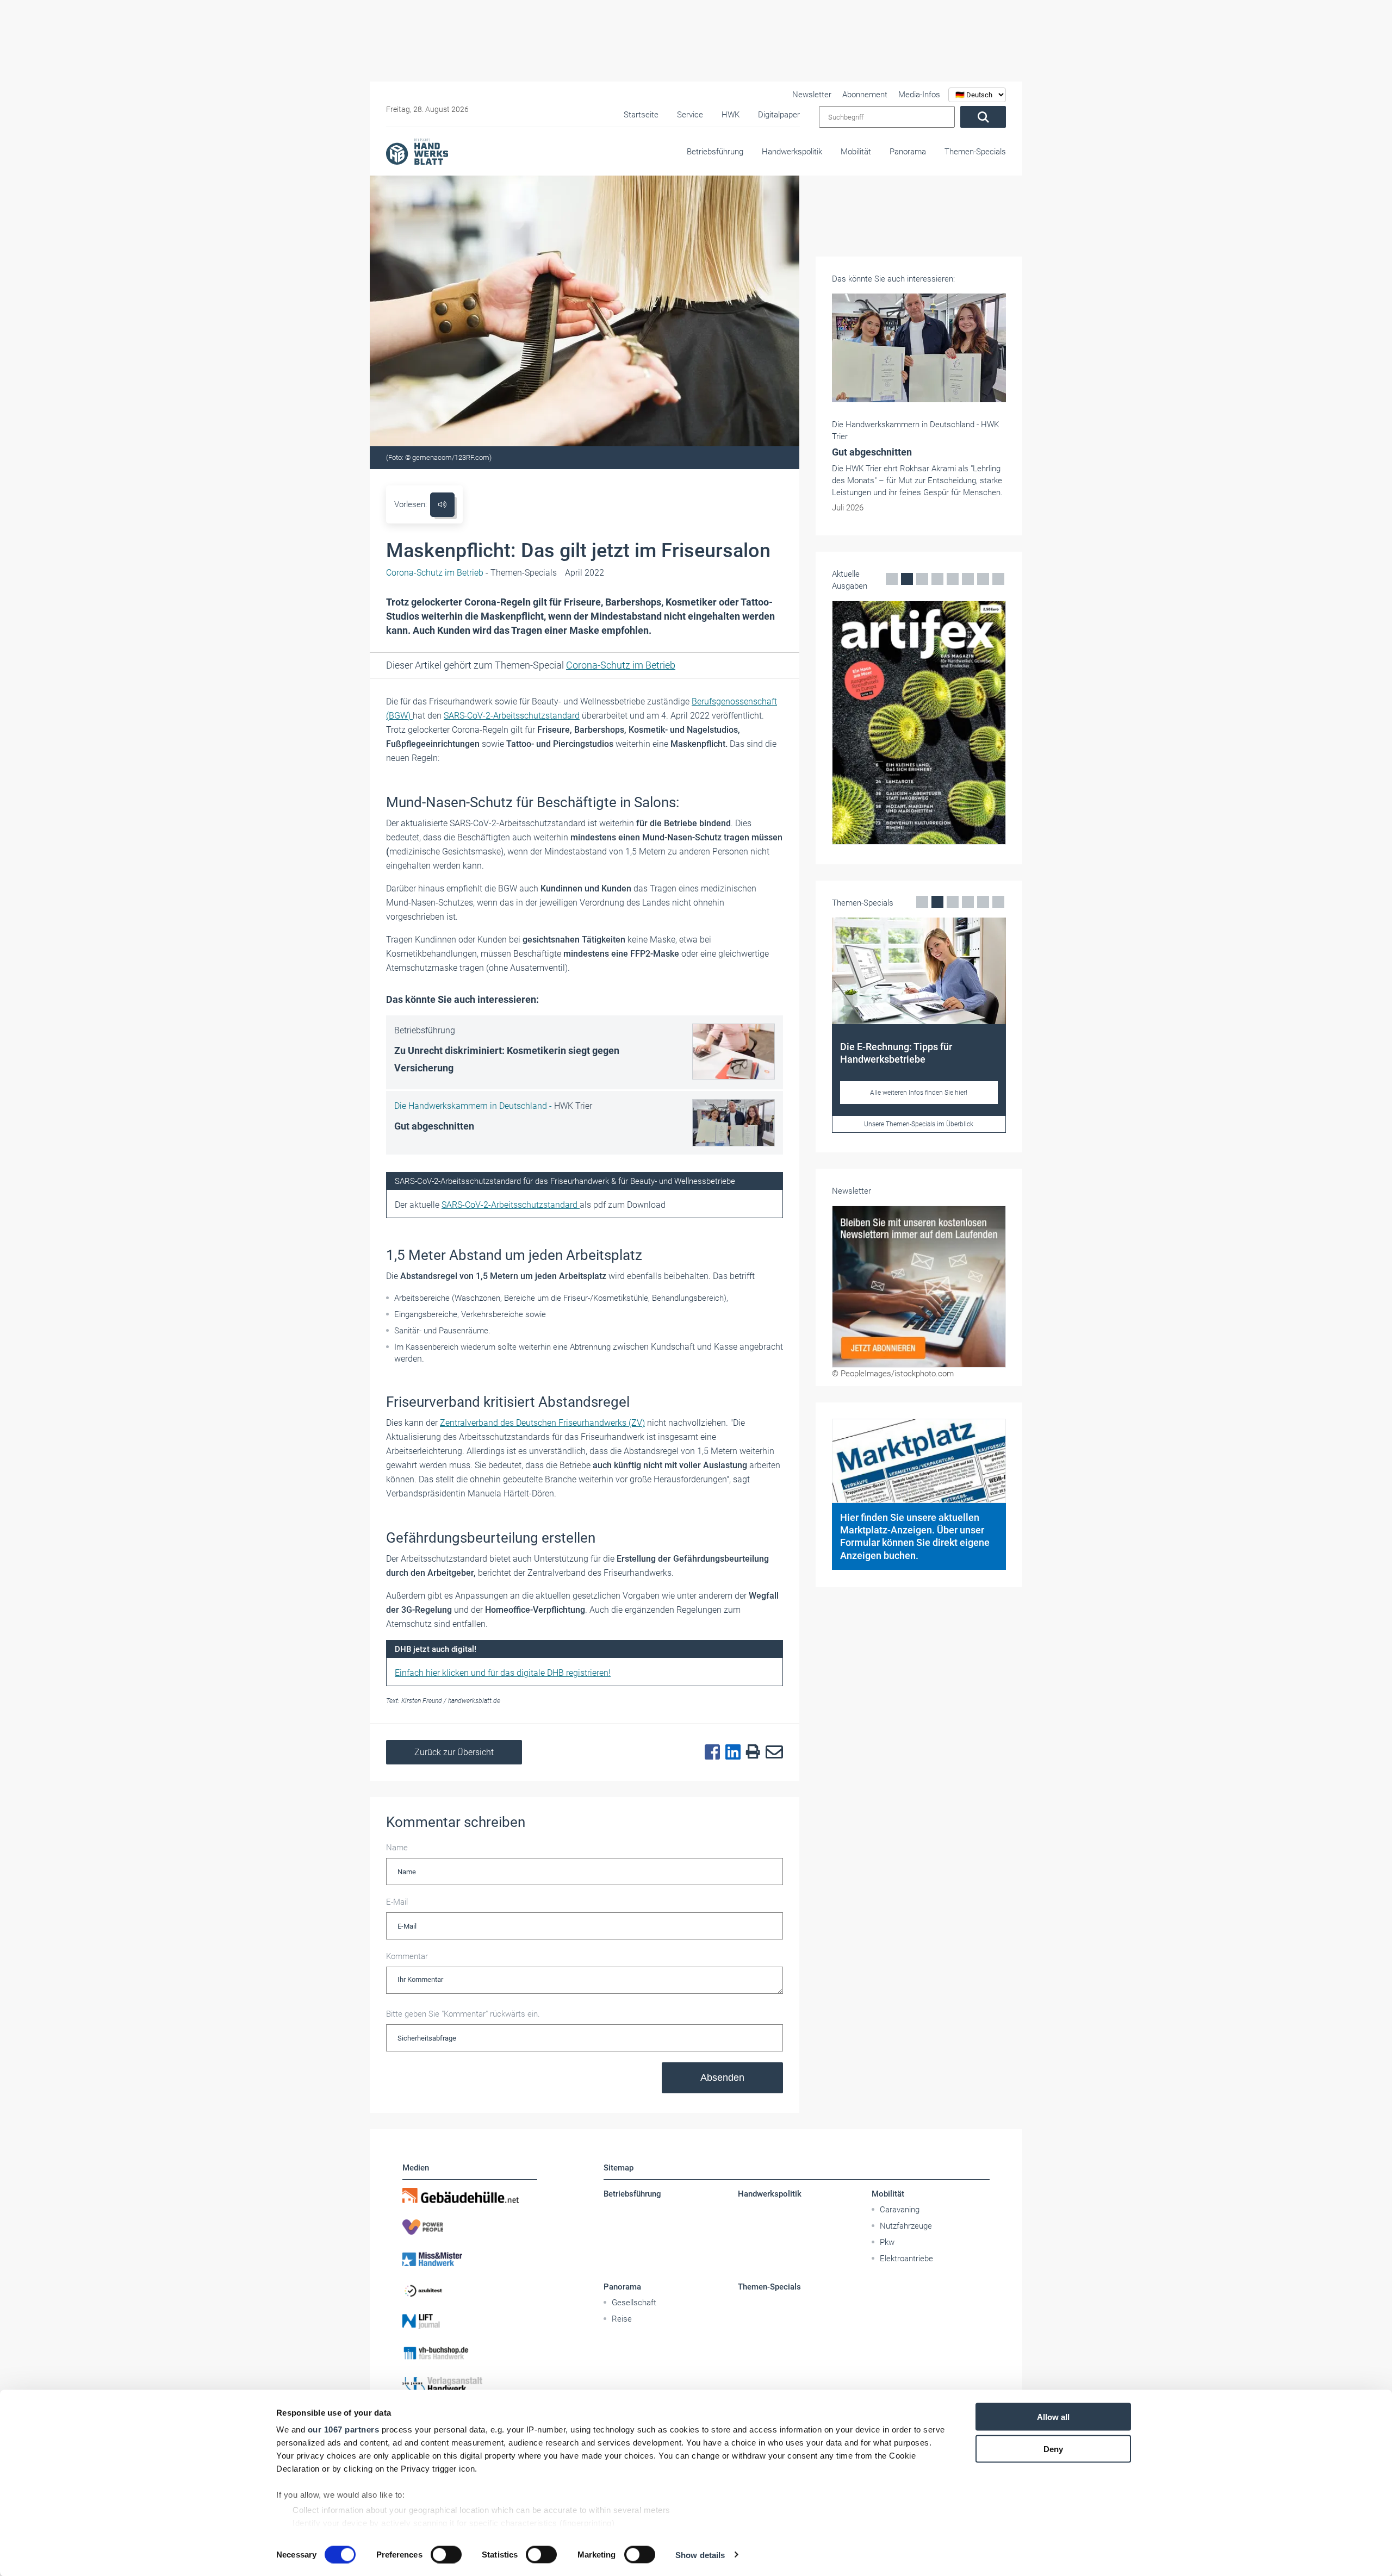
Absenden (722, 2078)
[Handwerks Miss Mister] (470, 2259)
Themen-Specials (975, 152)
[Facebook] (710, 1752)
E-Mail (397, 1902)
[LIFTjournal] (470, 2322)
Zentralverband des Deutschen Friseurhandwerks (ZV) (542, 1423)
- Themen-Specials (471, 573)
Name (397, 1848)
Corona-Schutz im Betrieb (621, 665)
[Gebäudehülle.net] (470, 2195)
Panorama (908, 152)
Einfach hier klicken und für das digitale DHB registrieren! (503, 1673)
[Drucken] (750, 1752)
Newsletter (812, 95)
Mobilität (856, 152)
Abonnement (865, 95)
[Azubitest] (470, 2290)
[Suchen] (983, 117)
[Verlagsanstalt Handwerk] (470, 2385)
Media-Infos (919, 95)
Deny (1053, 2449)
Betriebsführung (715, 152)
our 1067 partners (344, 2430)
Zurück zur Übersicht (454, 1752)
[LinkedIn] (730, 1752)
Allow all (1053, 2417)
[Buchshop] (470, 2353)
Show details (700, 2555)
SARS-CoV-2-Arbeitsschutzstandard (512, 716)
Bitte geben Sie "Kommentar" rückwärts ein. (463, 2014)
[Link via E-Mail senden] (772, 1752)
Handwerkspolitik (792, 152)
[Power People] (470, 2227)
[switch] (446, 2554)
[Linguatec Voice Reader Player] (442, 505)
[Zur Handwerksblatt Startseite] (417, 151)
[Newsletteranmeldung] (919, 1311)
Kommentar (407, 1956)
